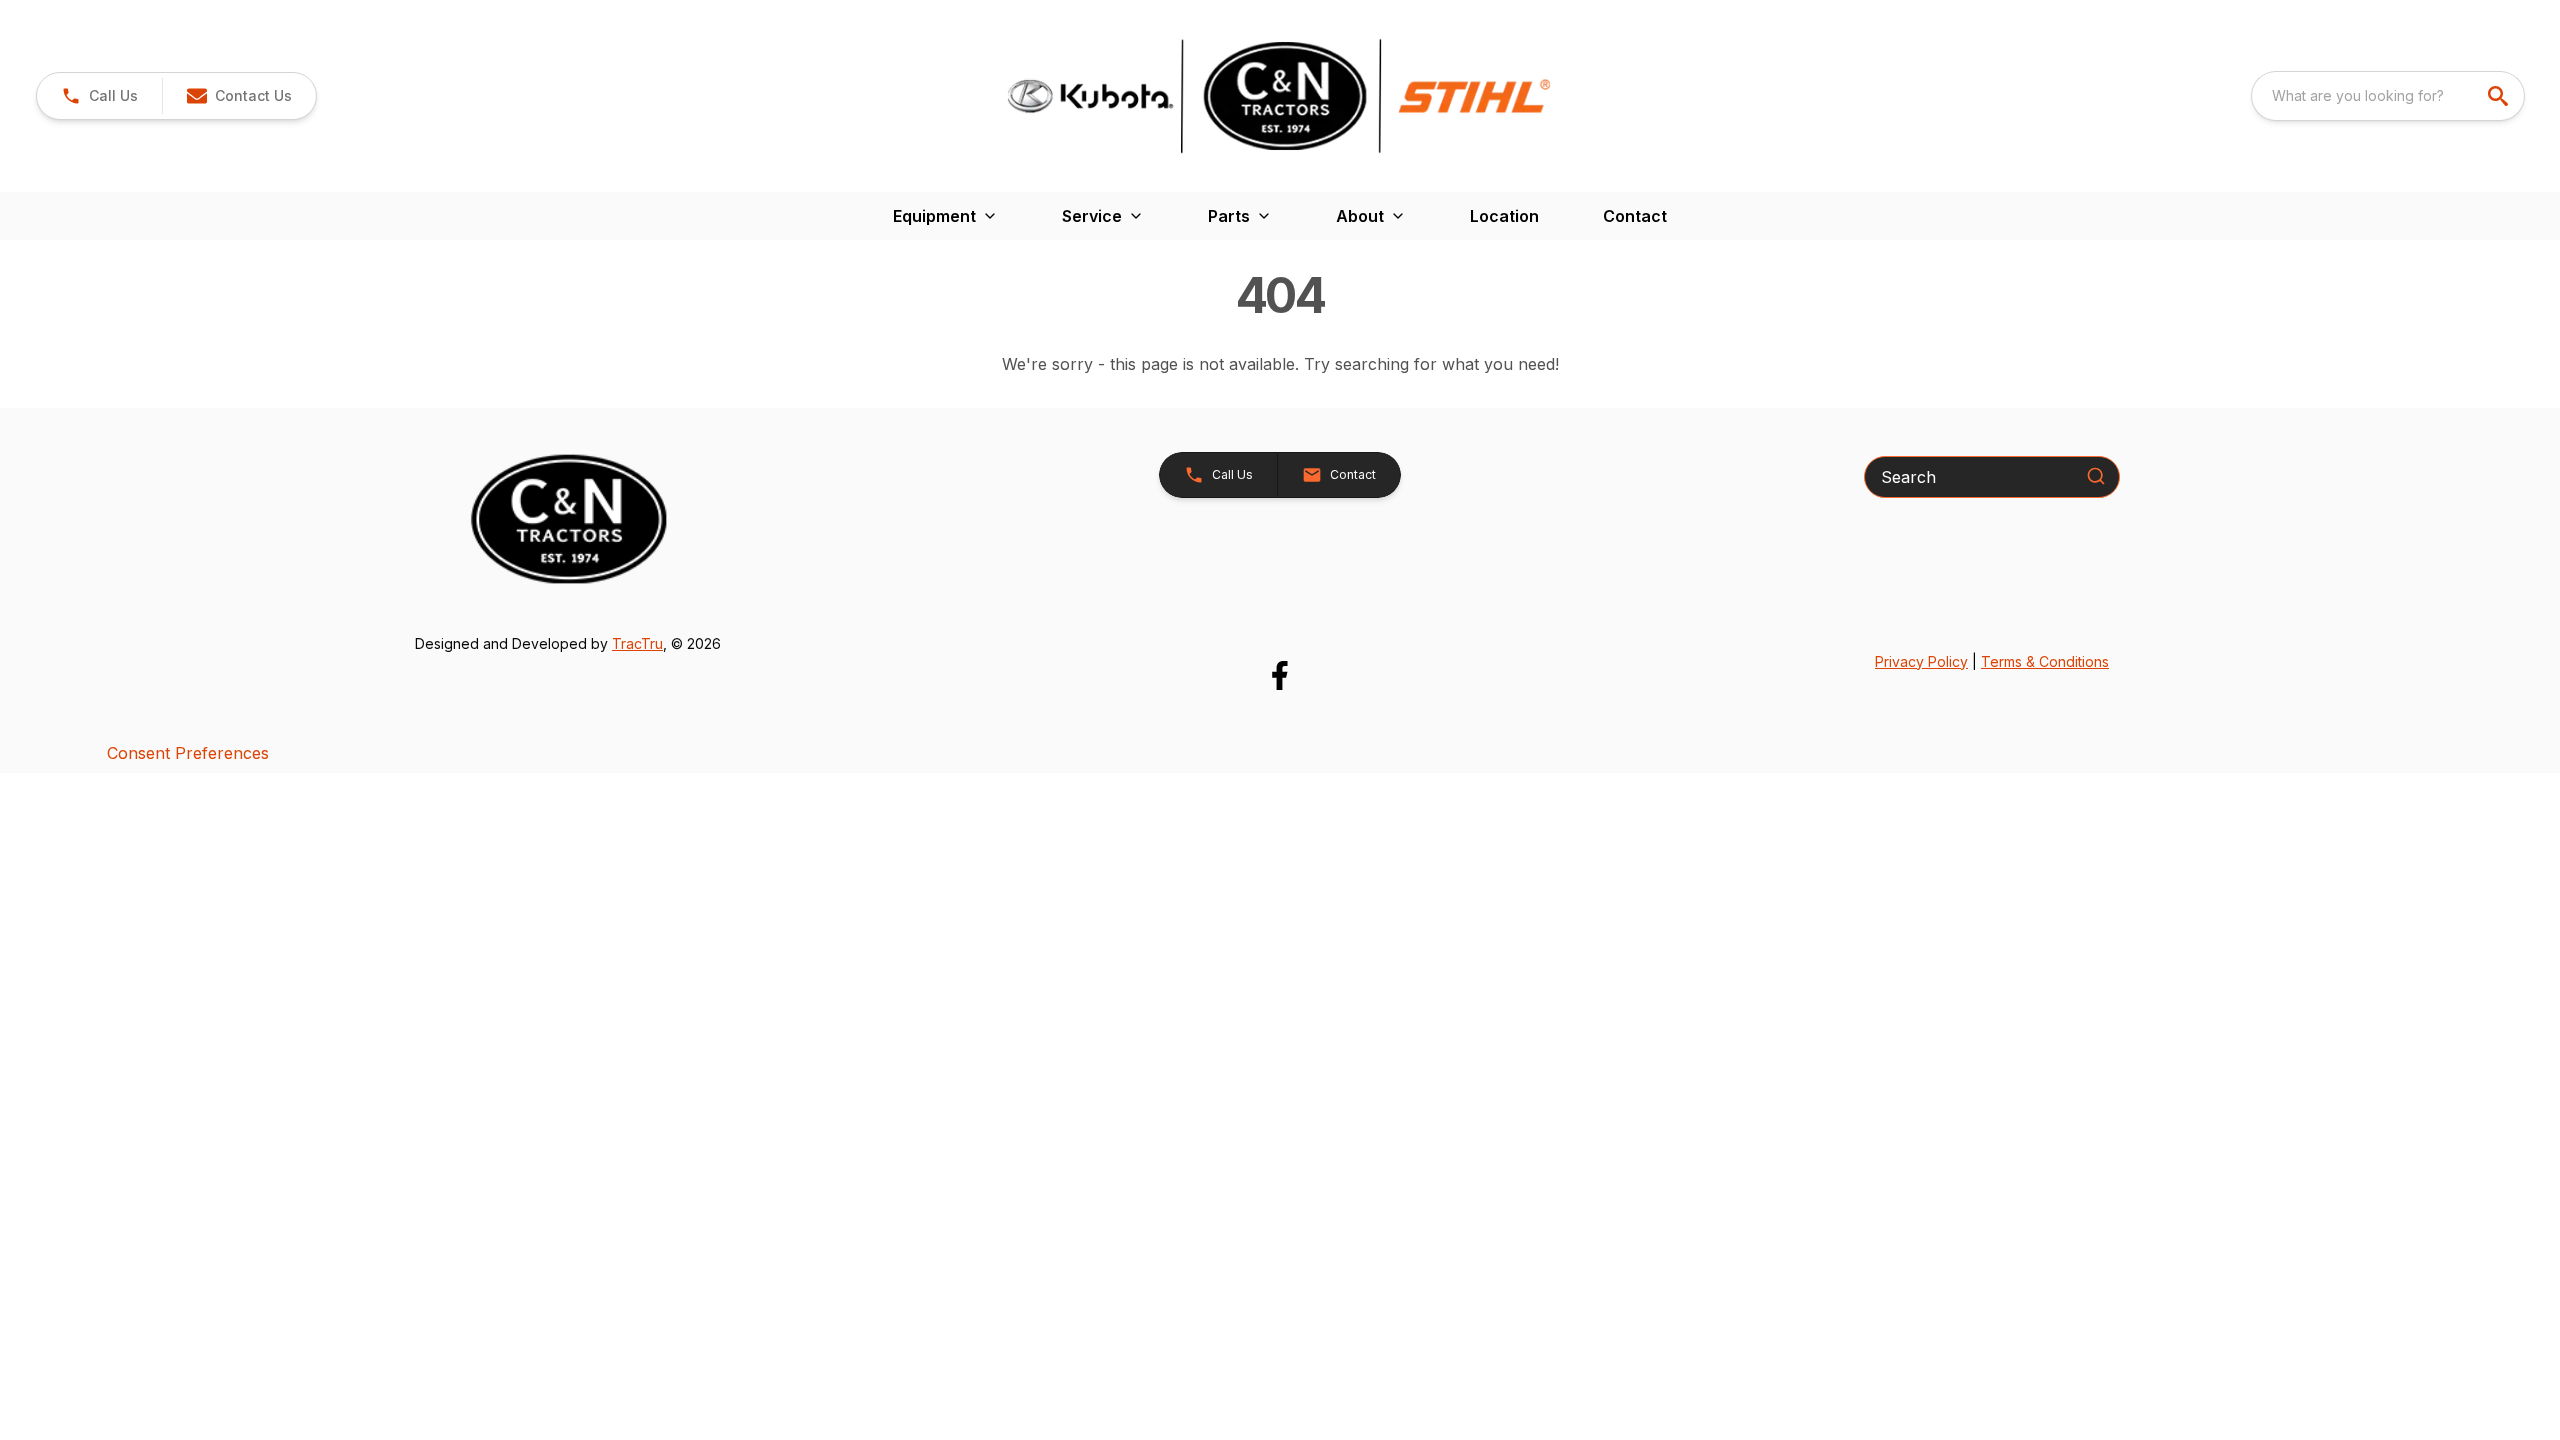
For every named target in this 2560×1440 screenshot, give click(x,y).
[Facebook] (1279, 675)
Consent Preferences (188, 753)
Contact (1635, 216)
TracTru (637, 643)
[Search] (2096, 476)
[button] (99, 96)
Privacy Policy (1921, 661)
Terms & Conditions (2045, 661)
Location (1504, 216)
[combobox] (2388, 96)
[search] (2500, 96)
